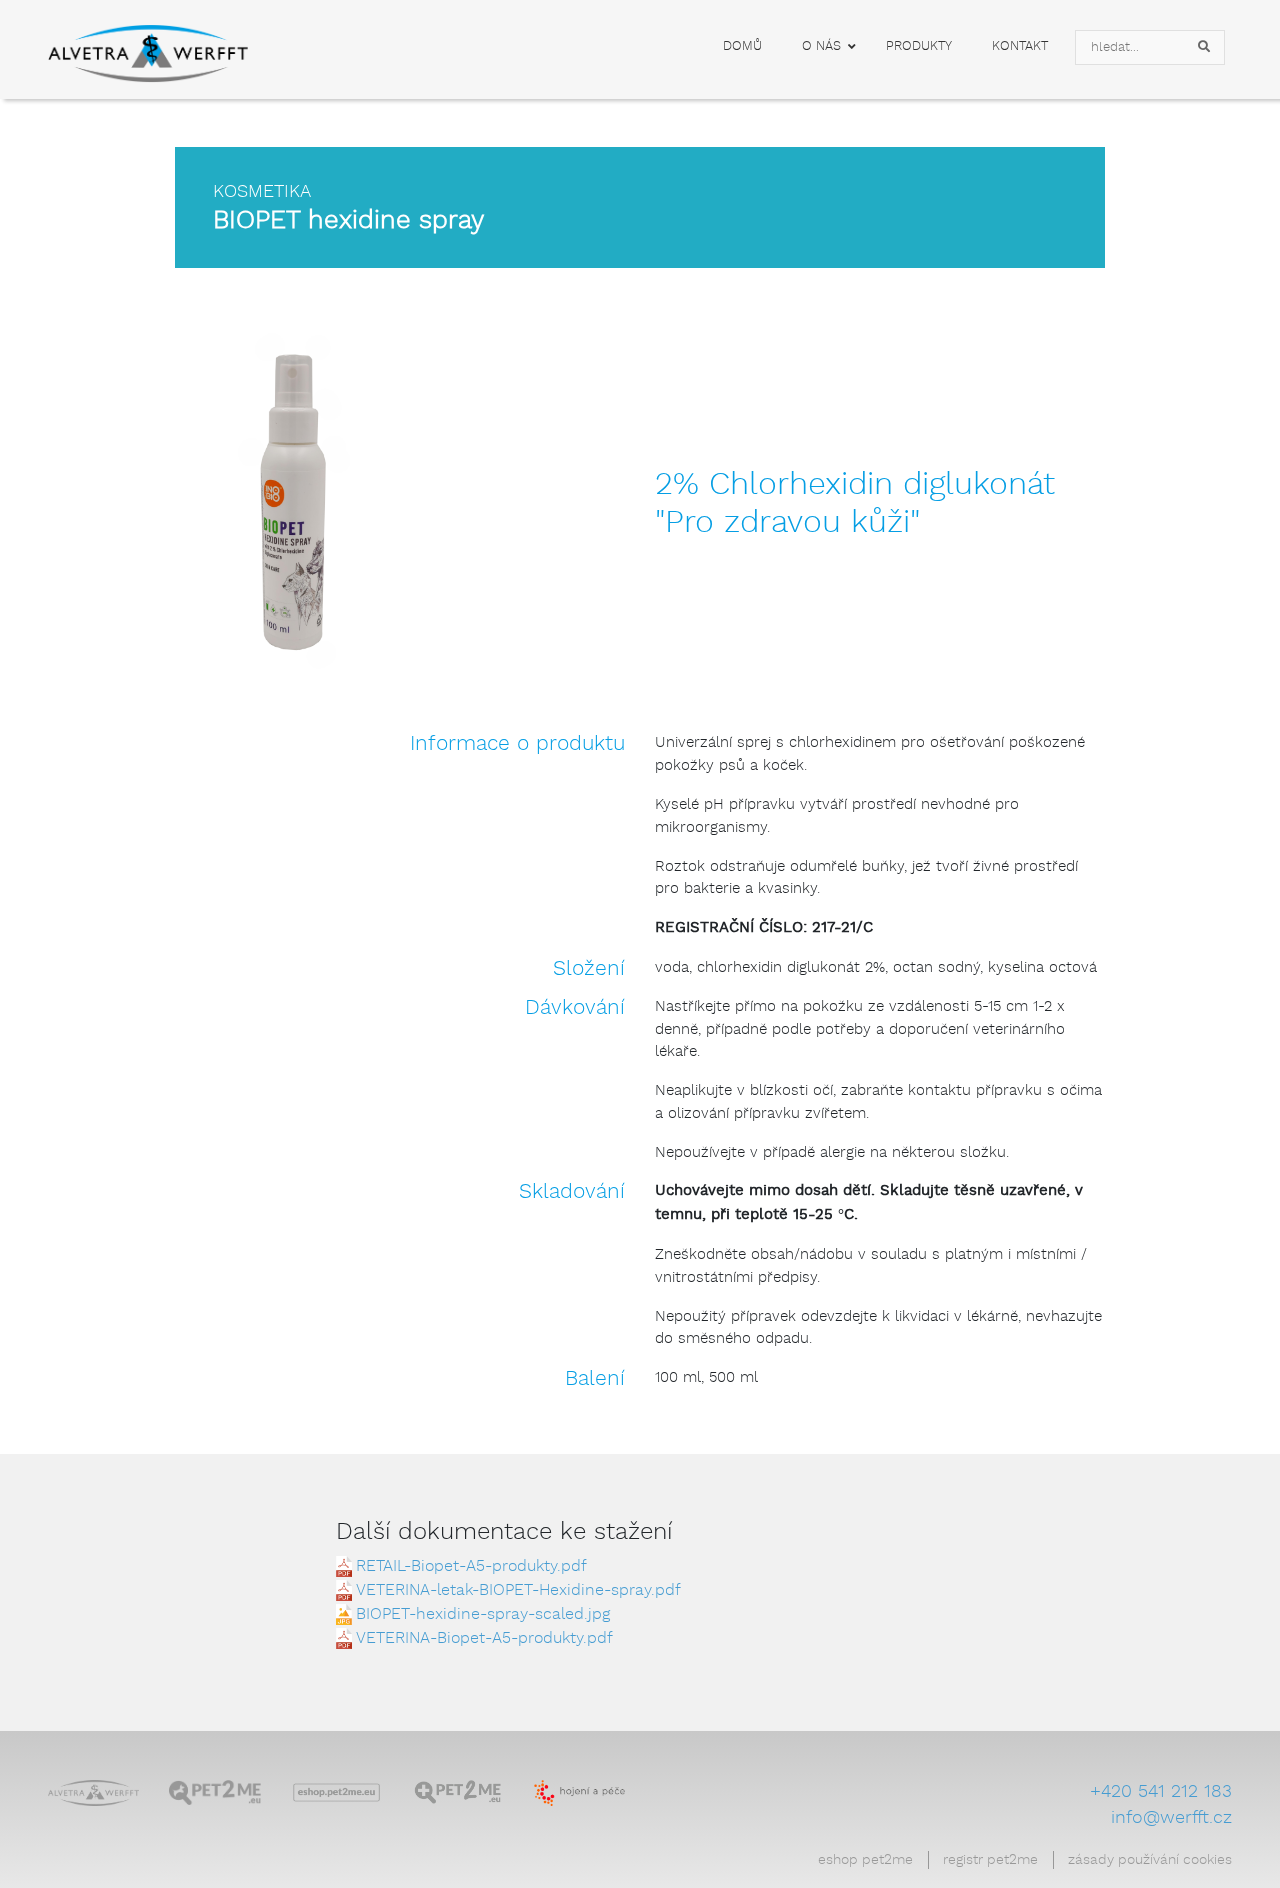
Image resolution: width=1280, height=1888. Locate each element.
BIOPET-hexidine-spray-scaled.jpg (483, 1614)
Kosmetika (262, 192)
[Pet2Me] (214, 1793)
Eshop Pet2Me (865, 1860)
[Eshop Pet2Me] (336, 1793)
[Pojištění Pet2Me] (457, 1793)
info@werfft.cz (1171, 1818)
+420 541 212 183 (1161, 1792)
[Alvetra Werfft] (93, 1793)
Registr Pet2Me (990, 1860)
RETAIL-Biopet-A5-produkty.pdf (471, 1566)
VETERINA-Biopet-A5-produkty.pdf (484, 1638)
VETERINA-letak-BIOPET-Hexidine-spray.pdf (518, 1590)
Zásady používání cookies (1150, 1860)
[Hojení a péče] (579, 1793)
